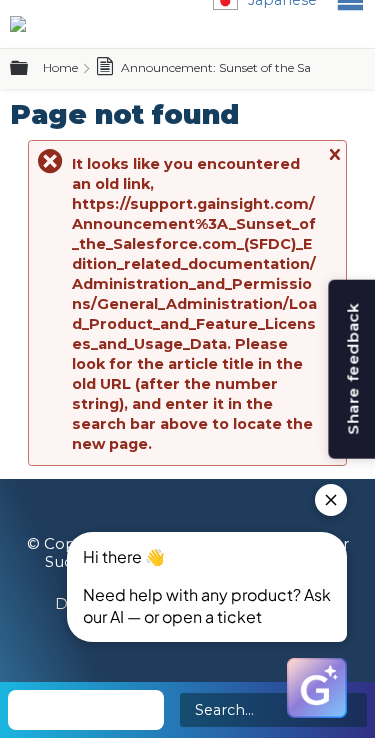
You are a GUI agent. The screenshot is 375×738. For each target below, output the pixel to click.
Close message (334, 163)
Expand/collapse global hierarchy (31, 69)
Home (60, 67)
